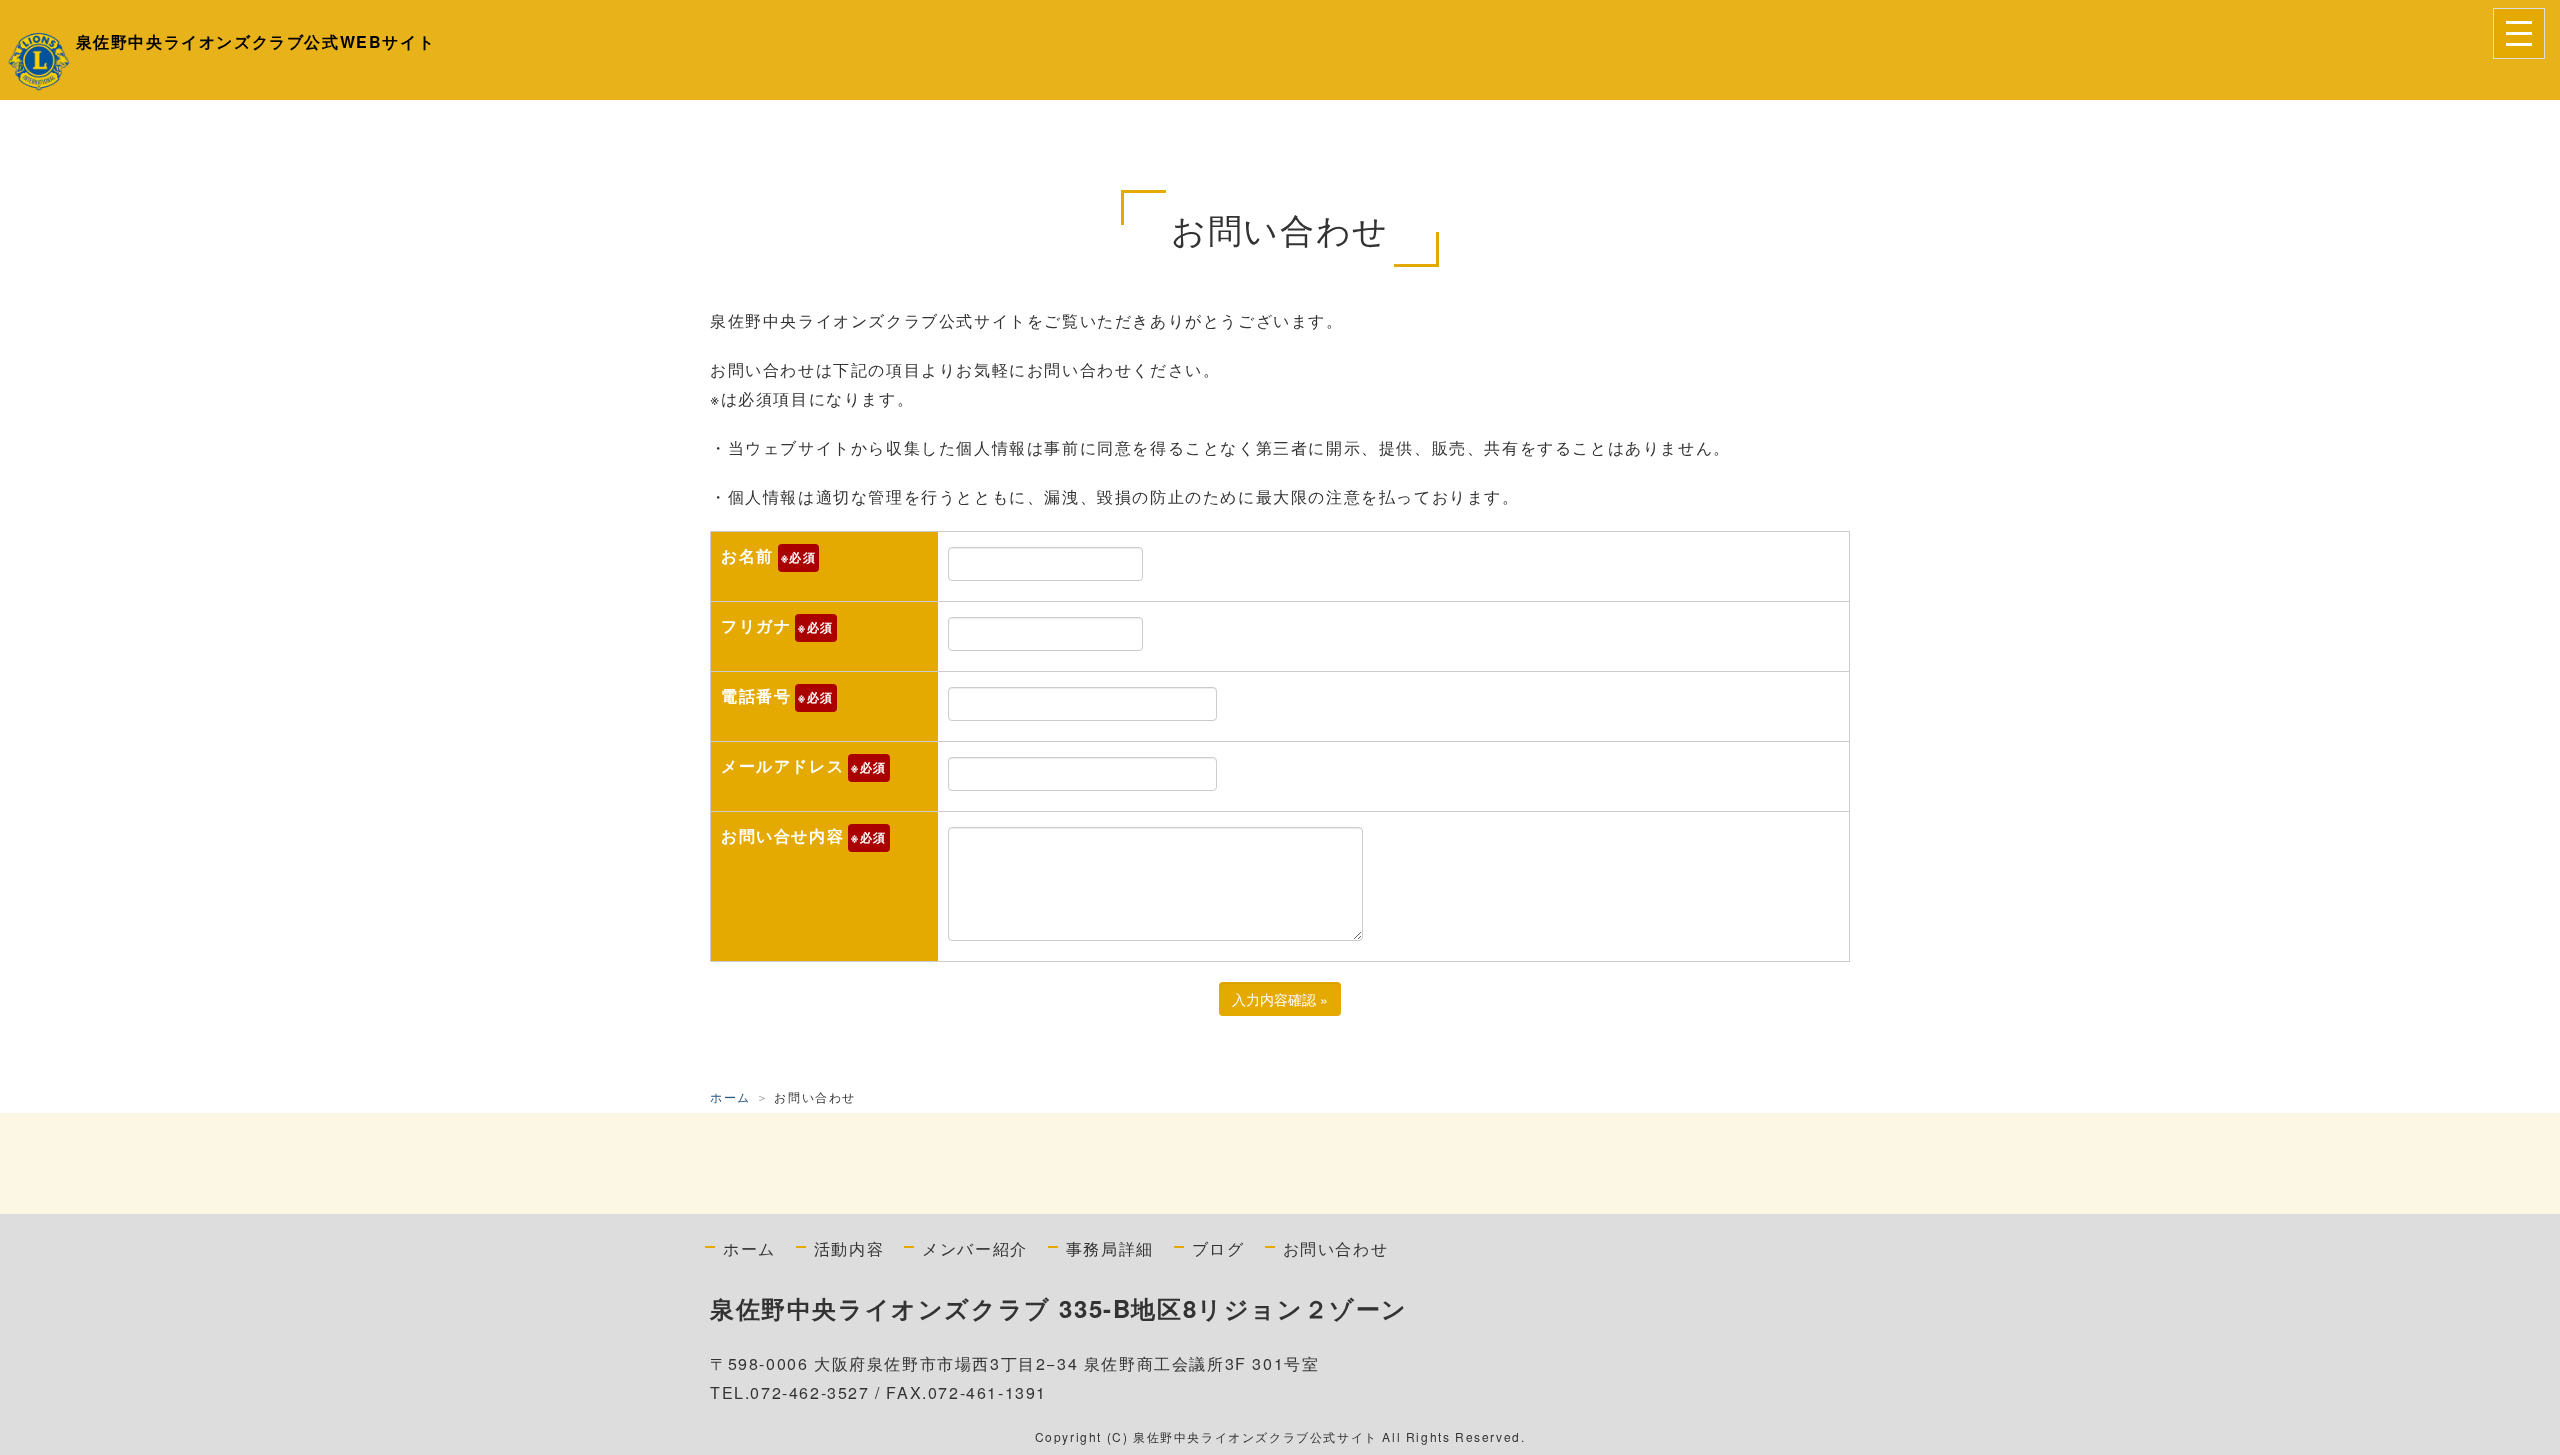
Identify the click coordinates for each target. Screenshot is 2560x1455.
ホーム (730, 1096)
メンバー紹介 (975, 1248)
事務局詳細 (1110, 1248)
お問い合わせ (1336, 1248)
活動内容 (849, 1248)
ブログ (1218, 1248)
